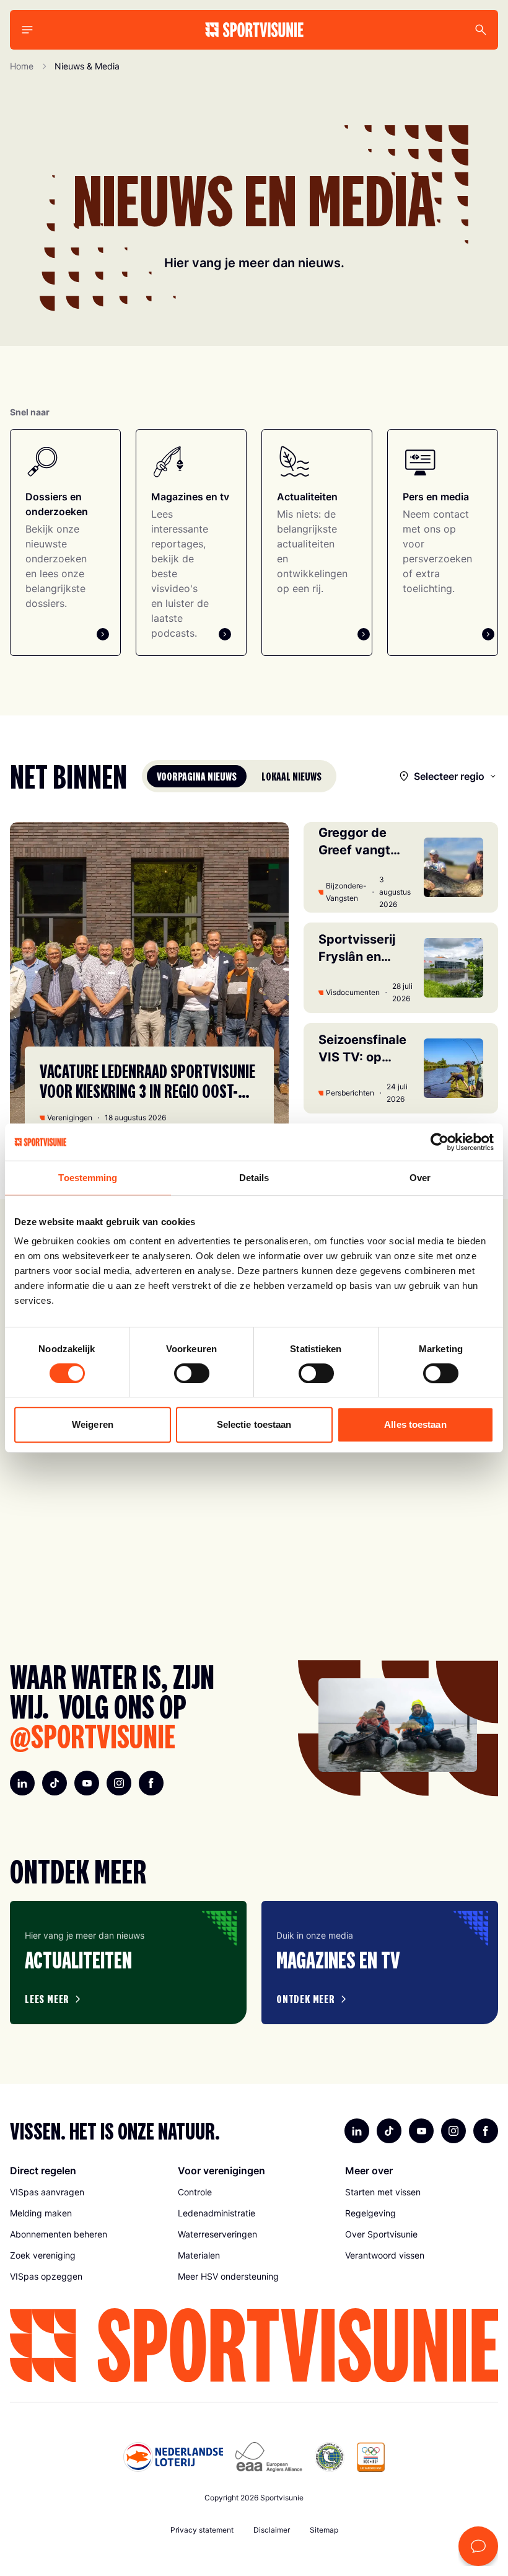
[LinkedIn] (22, 1783)
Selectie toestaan (254, 1424)
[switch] (192, 1373)
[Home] (254, 30)
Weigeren (93, 1424)
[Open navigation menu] (27, 30)
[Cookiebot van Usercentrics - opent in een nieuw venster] (440, 1142)
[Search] (481, 30)
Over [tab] (420, 1178)
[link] (86, 2192)
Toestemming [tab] (88, 1178)
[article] (128, 1963)
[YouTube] (87, 1783)
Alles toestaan (415, 1424)
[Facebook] (151, 1783)
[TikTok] (55, 1783)
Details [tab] (254, 1178)
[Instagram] (119, 1783)
